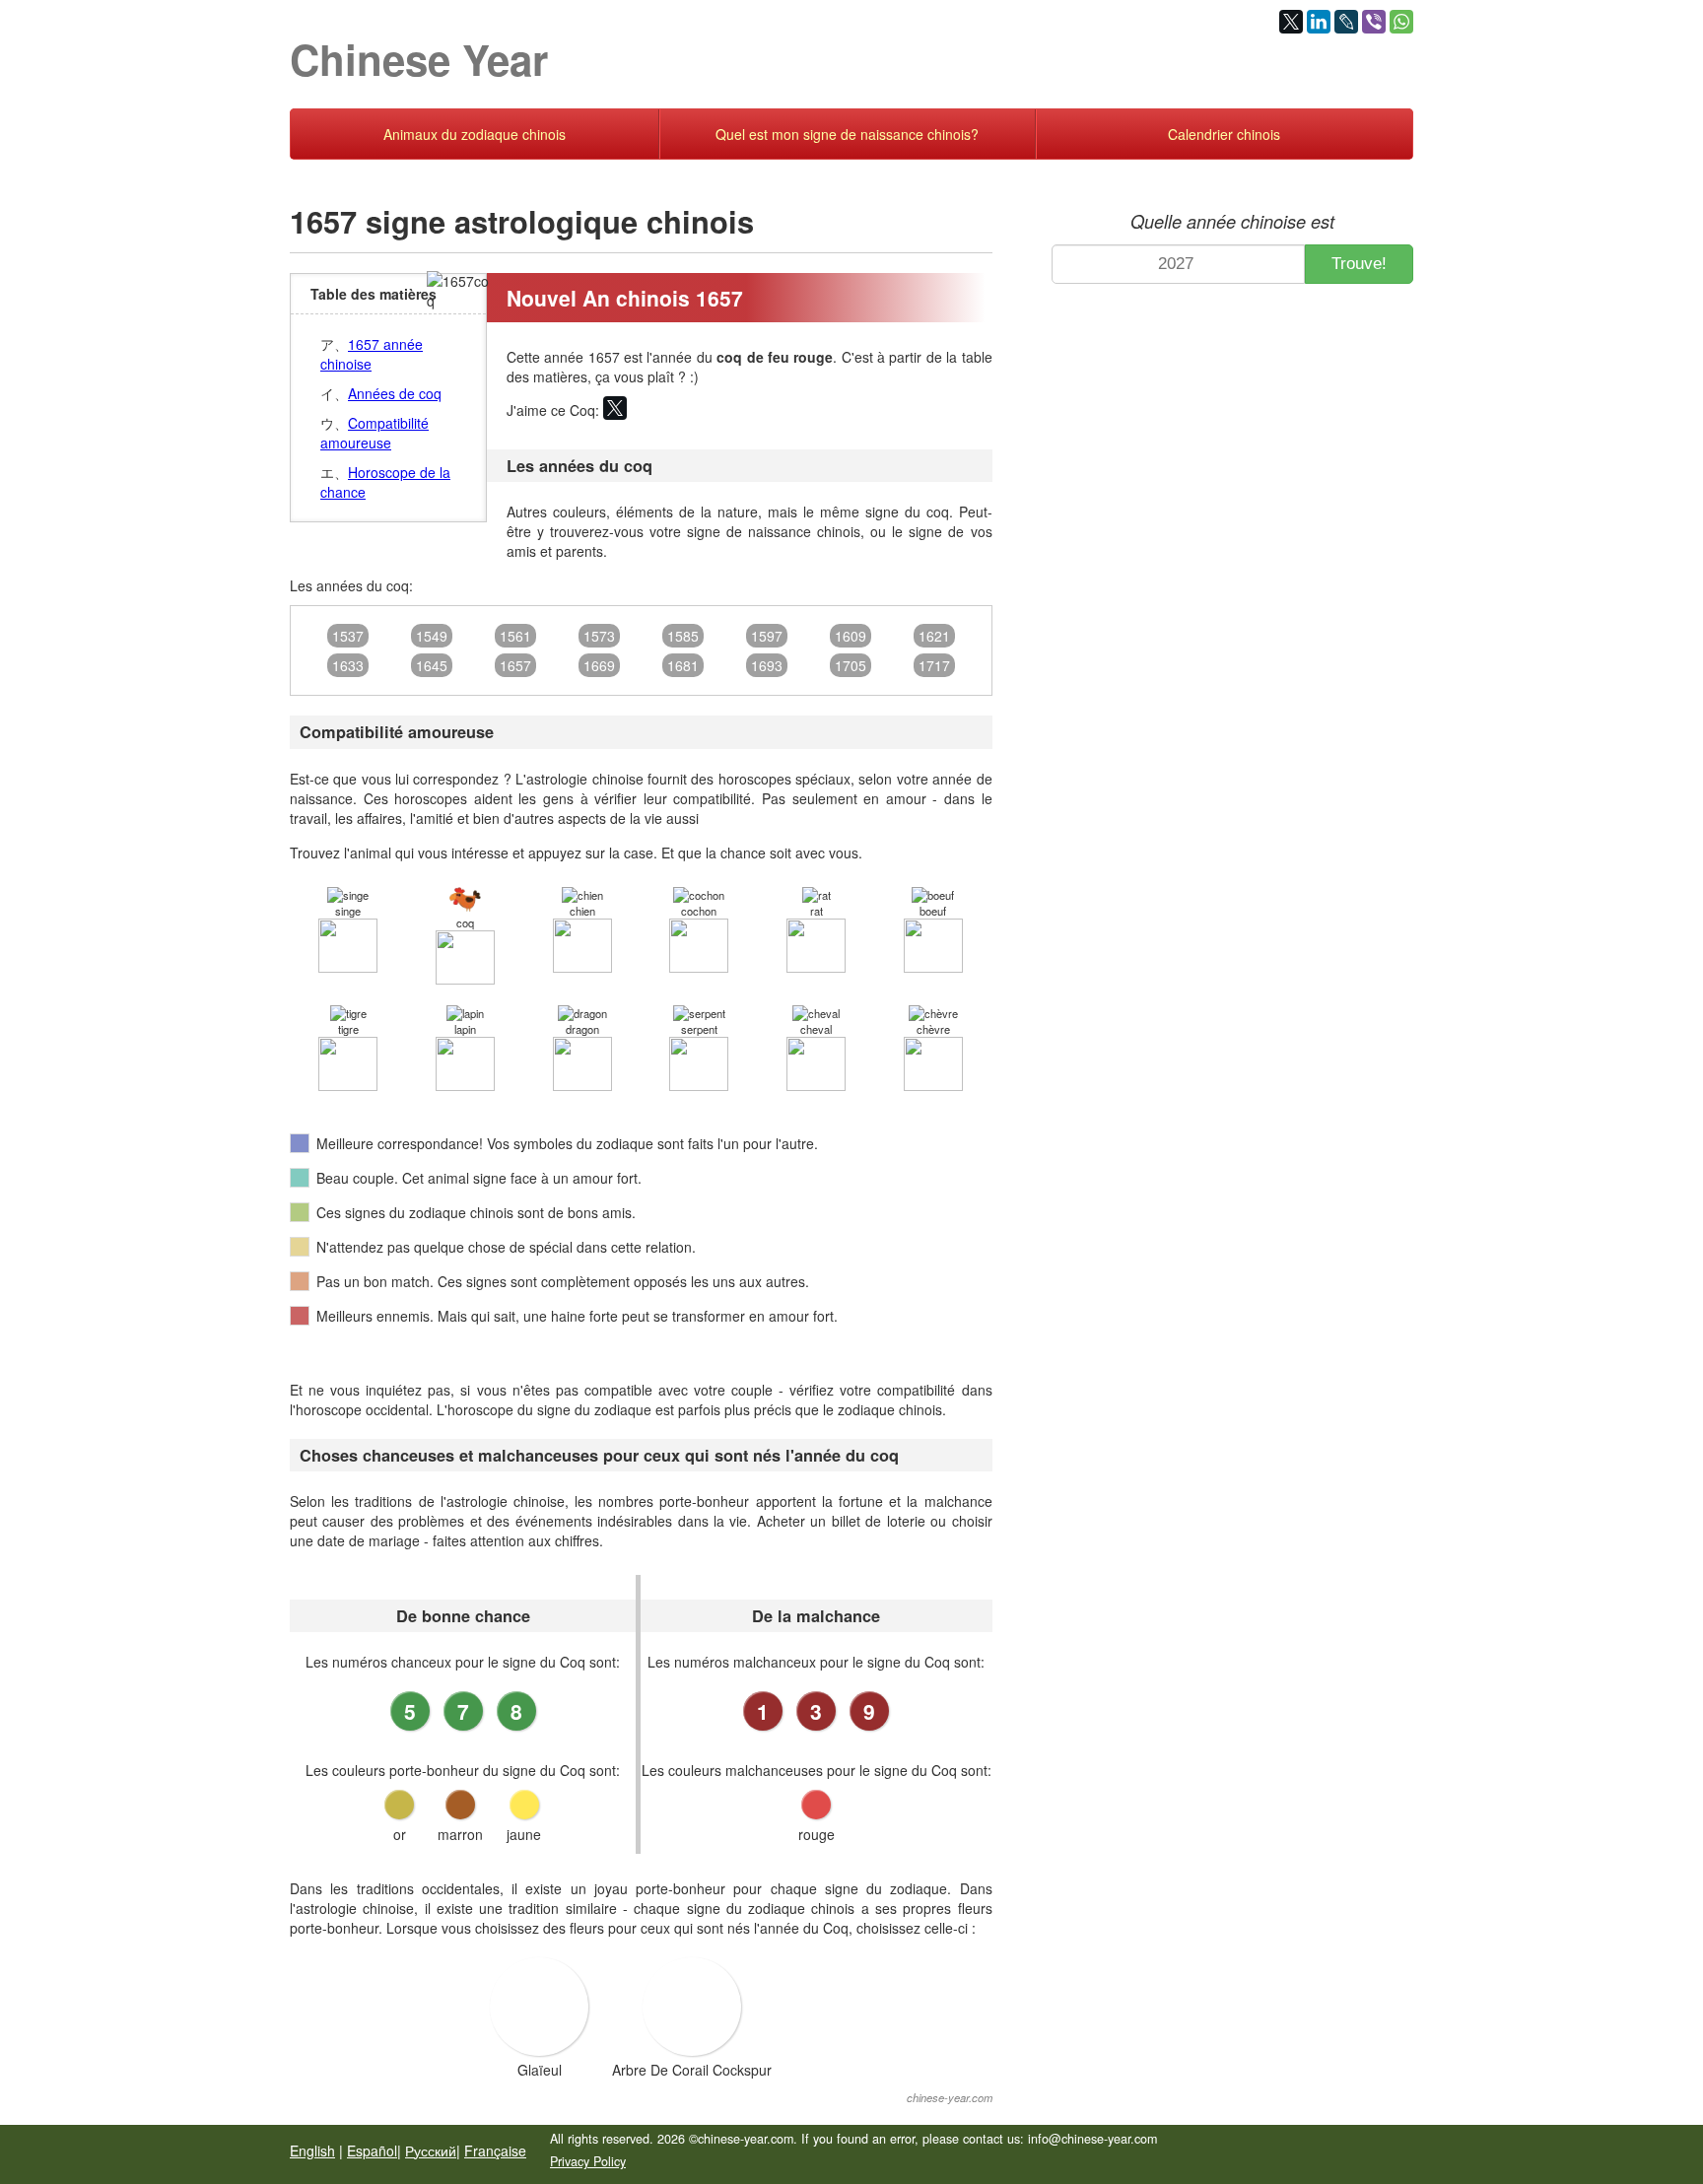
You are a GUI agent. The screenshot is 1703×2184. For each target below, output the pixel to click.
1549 (432, 636)
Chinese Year (419, 59)
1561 (515, 636)
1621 (934, 636)
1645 (432, 665)
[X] (1291, 22)
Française (495, 2150)
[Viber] (1374, 22)
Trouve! (1359, 264)
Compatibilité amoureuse (375, 433)
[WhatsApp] (1401, 22)
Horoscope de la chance (385, 482)
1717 (934, 665)
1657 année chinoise (372, 354)
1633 (348, 665)
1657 (515, 665)
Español (372, 2150)
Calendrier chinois (1224, 134)
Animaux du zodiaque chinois (475, 134)
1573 (599, 636)
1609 (851, 636)
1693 (767, 665)
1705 (851, 665)
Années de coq (395, 393)
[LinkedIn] (1319, 22)
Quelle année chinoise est (1232, 221)
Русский (431, 2150)
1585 (683, 636)
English (312, 2150)
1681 (683, 665)
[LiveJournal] (1346, 22)
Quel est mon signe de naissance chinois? (847, 134)
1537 (348, 636)
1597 (767, 636)
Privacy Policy (588, 2161)
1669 (599, 665)
